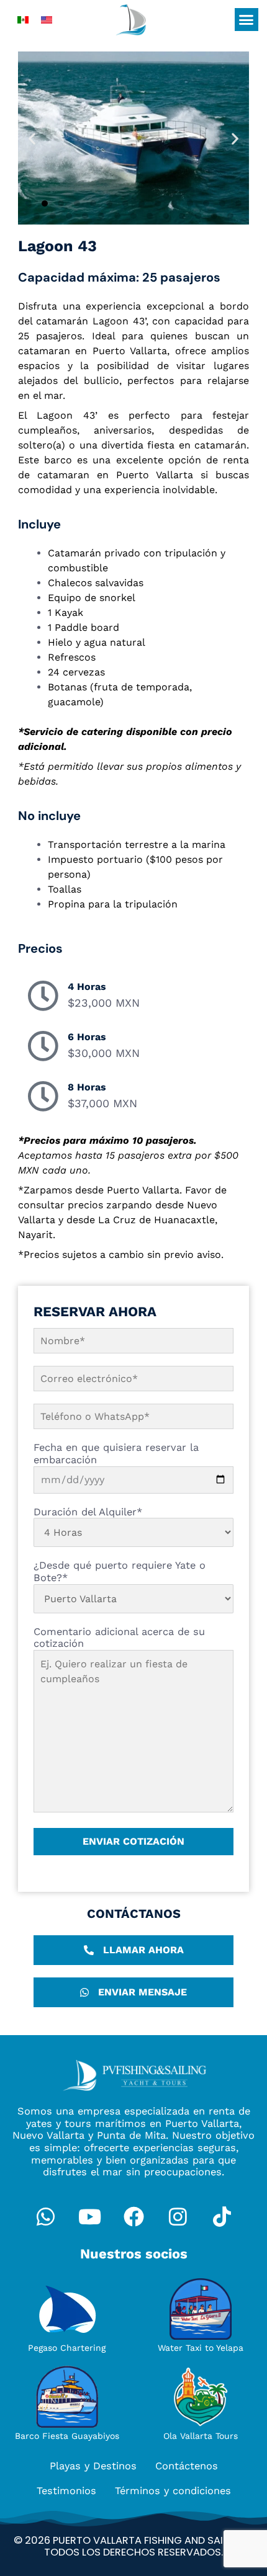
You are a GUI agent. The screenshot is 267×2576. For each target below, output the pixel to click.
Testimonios (66, 2491)
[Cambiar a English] (47, 20)
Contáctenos (187, 2466)
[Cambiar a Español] (23, 20)
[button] (247, 20)
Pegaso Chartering (67, 2348)
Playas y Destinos (93, 2466)
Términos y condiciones (173, 2491)
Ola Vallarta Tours (201, 2436)
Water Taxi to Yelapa (201, 2348)
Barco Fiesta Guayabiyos (67, 2436)
